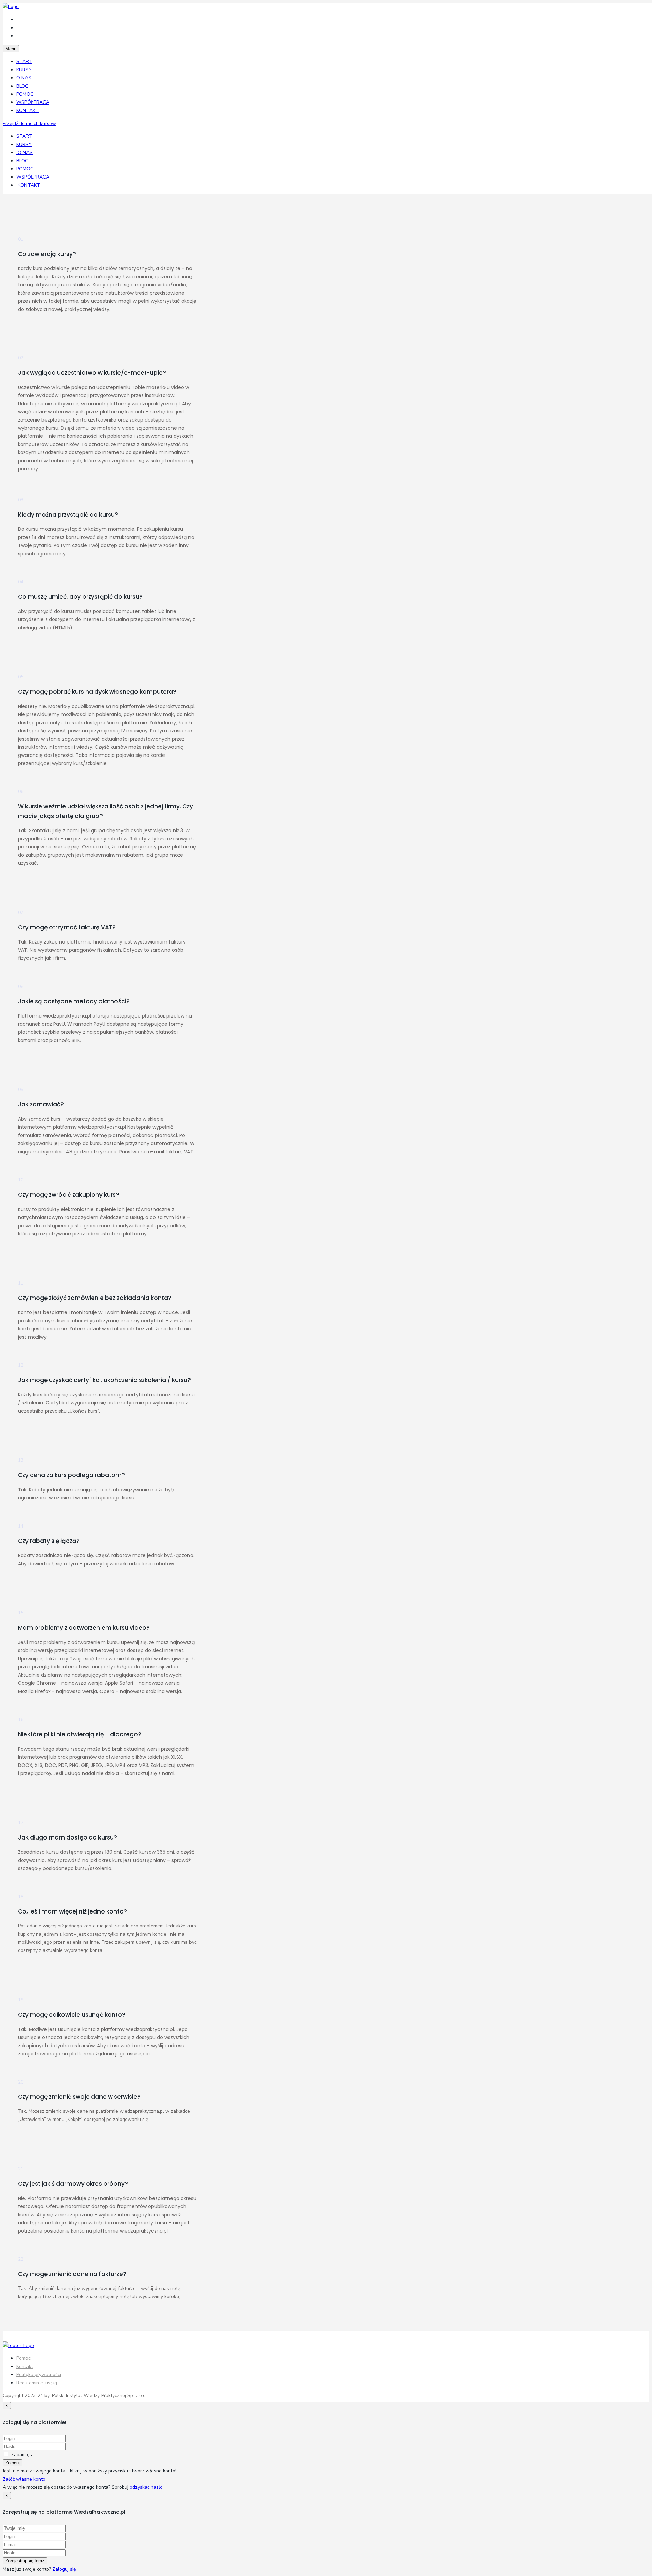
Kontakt (25, 2366)
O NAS (24, 78)
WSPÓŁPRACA (33, 102)
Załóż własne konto (24, 2479)
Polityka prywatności (39, 2375)
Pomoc (23, 2358)
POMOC (25, 94)
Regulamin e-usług (37, 2383)
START (24, 62)
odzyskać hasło (146, 2487)
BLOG (22, 86)
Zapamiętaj (23, 2455)
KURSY (24, 70)
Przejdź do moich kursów (29, 123)
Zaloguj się (64, 2569)
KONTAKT (28, 110)
